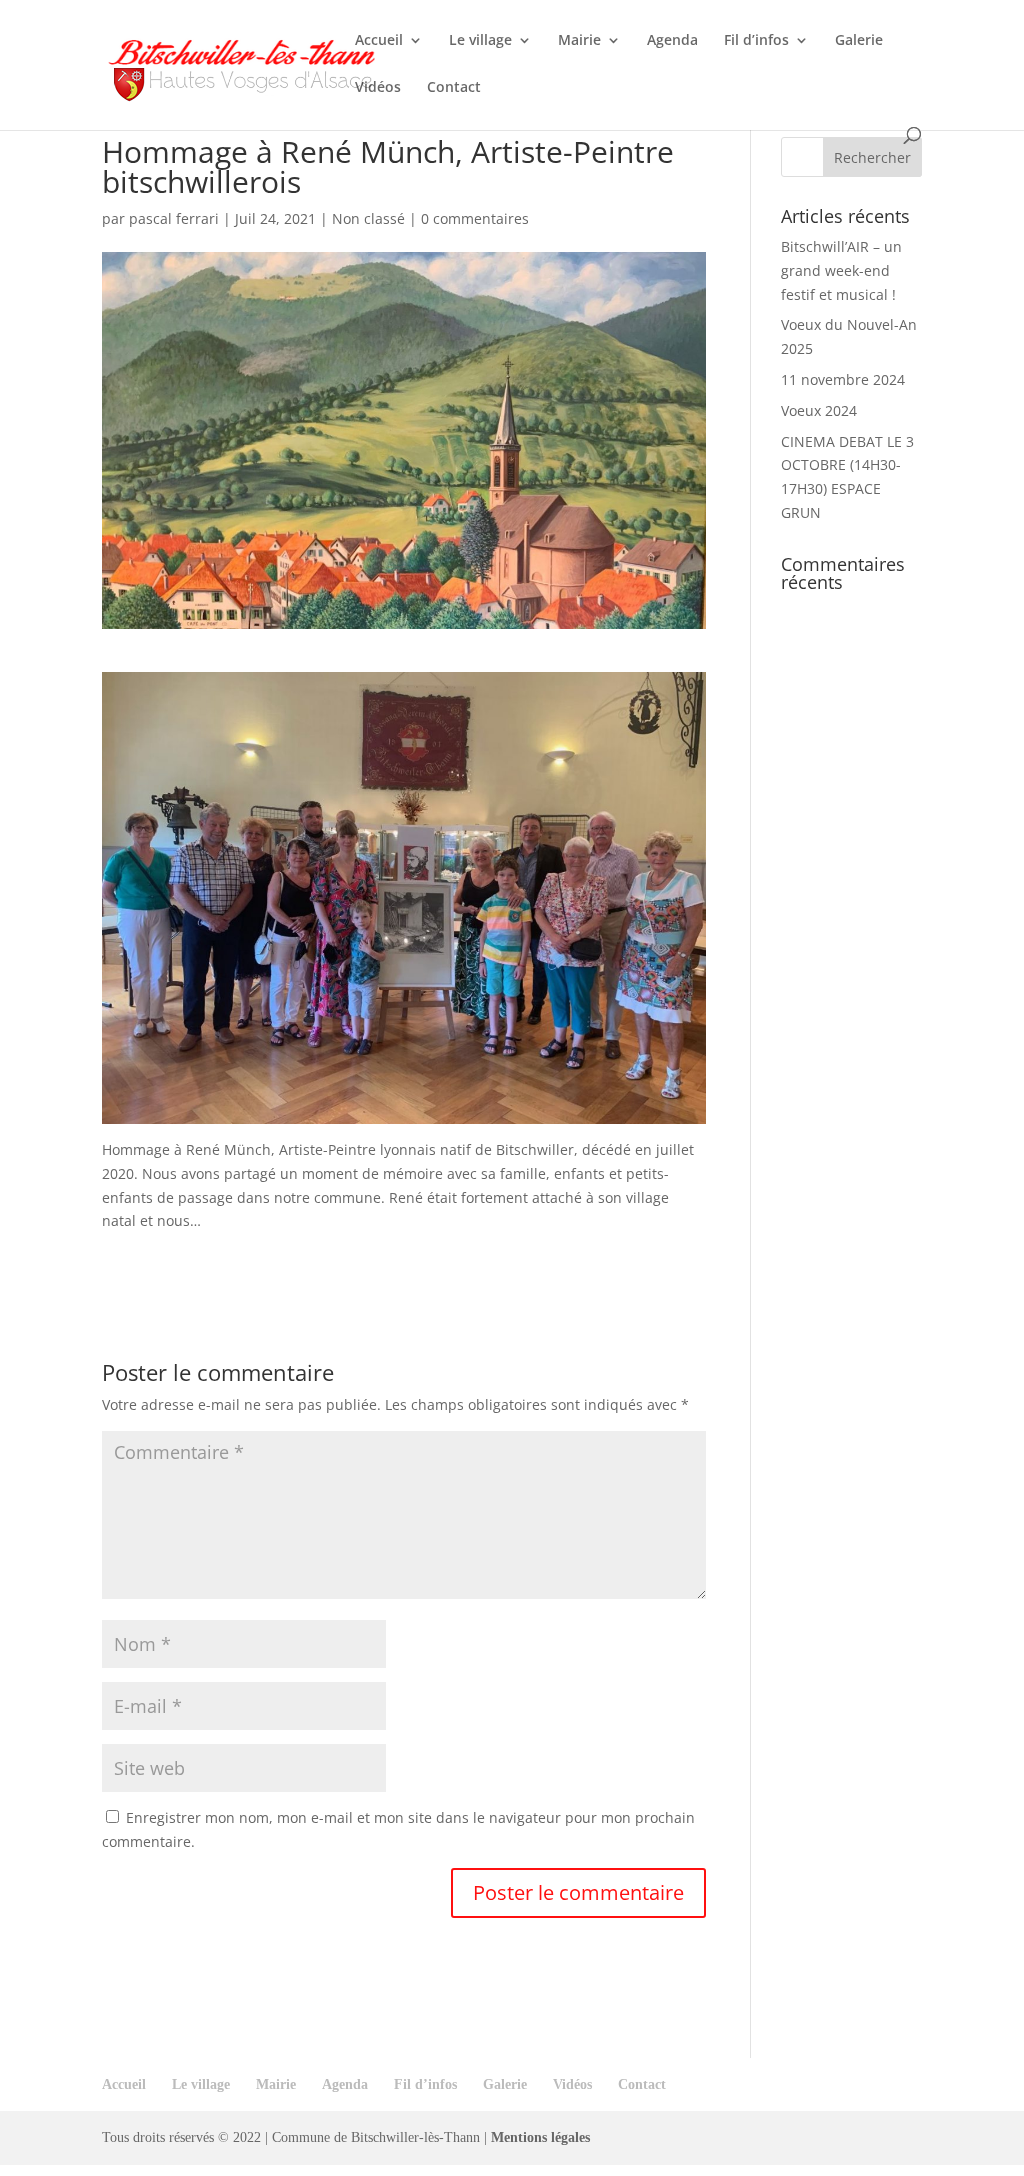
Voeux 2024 (819, 410)
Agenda (672, 41)
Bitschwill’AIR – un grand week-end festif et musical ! (841, 270)
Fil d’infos (756, 41)
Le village (480, 41)
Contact (454, 88)
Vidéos (378, 88)
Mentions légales (540, 2137)
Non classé (368, 218)
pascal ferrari (174, 218)
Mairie (579, 41)
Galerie (859, 41)
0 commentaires (475, 218)
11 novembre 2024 (843, 379)
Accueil (379, 41)
